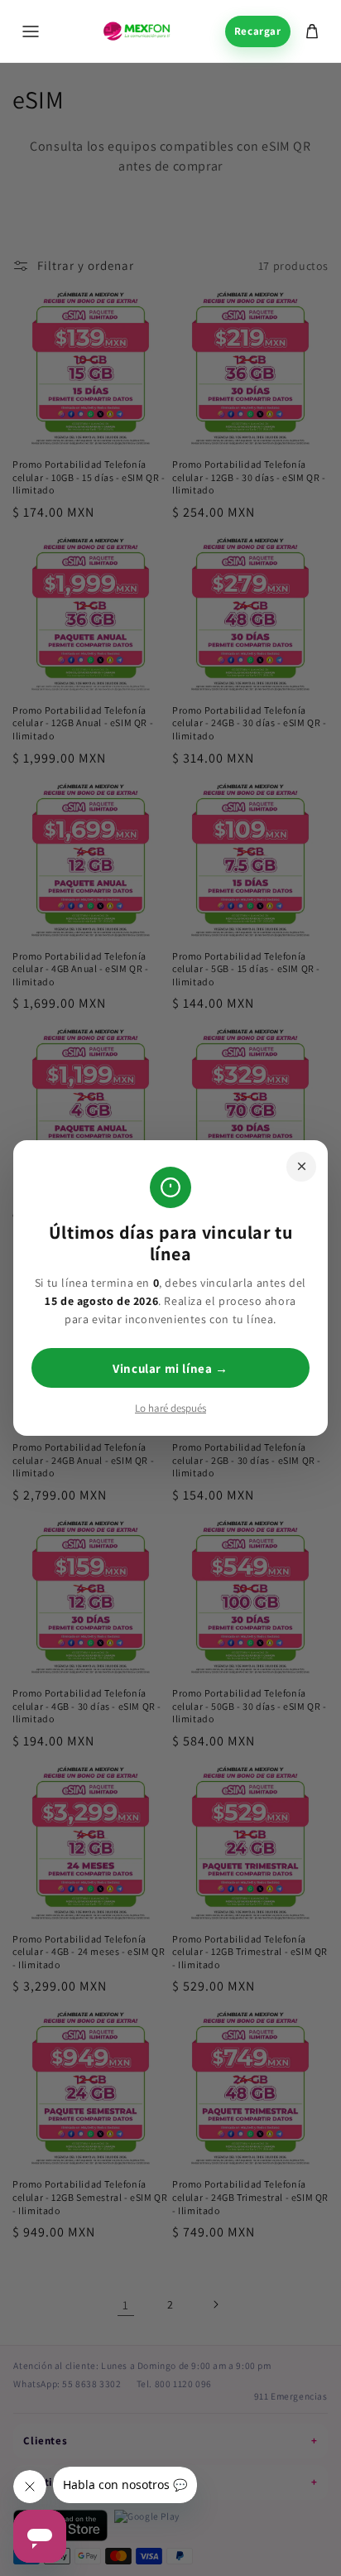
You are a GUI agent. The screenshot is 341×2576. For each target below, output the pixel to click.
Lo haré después (170, 1408)
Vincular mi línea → (170, 1368)
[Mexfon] (137, 31)
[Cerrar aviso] (301, 1167)
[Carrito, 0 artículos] (312, 31)
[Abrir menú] (31, 31)
